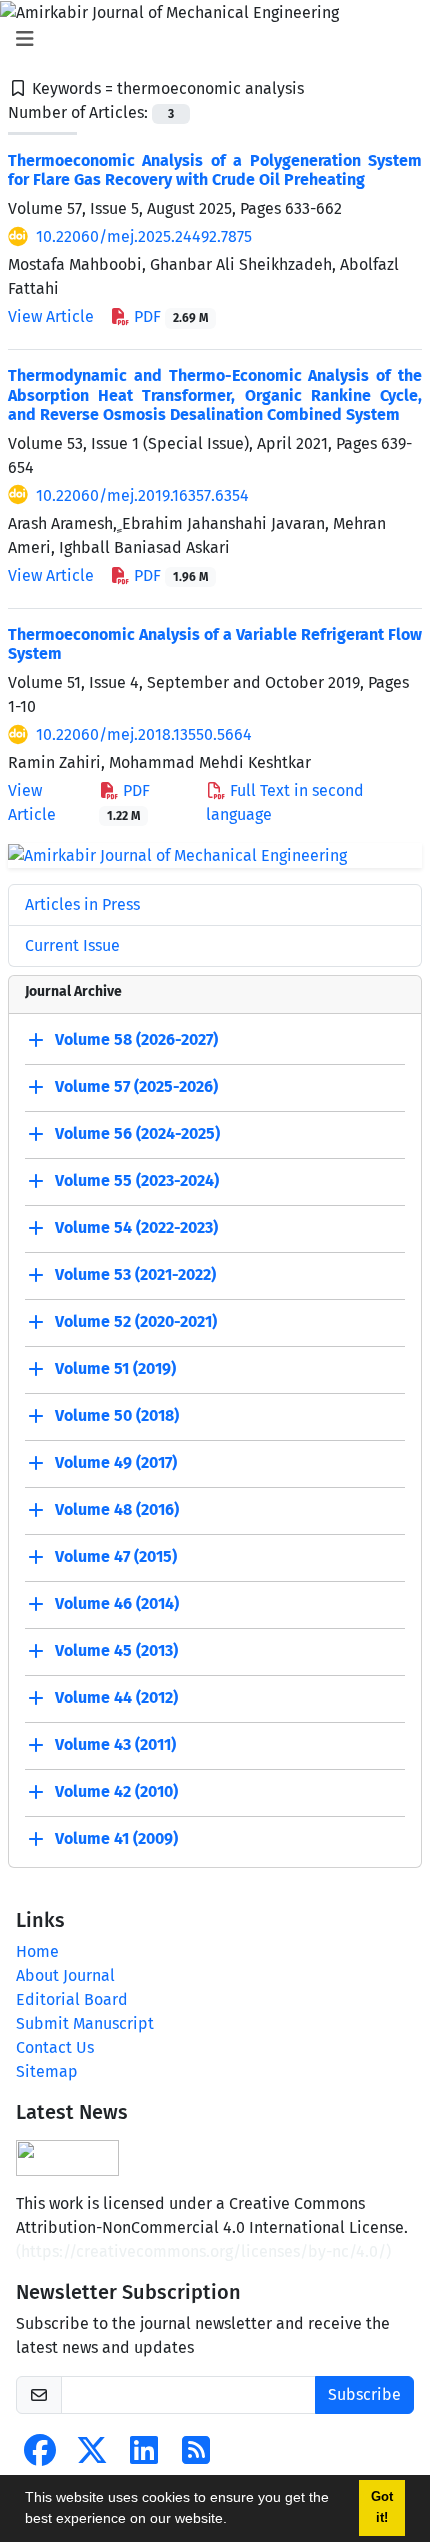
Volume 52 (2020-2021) (136, 1321)
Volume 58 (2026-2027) (136, 1039)
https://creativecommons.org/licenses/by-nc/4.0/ (203, 2251)
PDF (169, 316)
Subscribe (364, 2394)
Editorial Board (72, 1999)
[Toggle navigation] (209, 39)
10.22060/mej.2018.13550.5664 (144, 734)
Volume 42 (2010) (116, 1791)
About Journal (65, 1975)
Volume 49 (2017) (116, 1462)
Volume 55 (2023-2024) (137, 1180)
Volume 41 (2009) (116, 1838)
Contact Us (55, 2047)
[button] (234, 2521)
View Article (51, 316)
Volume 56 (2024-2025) (137, 1133)
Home (37, 1951)
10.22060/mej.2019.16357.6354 (142, 495)
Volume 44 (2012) (116, 1697)
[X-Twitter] (92, 2456)
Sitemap (47, 2071)
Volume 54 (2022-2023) (136, 1227)
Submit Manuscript (85, 2023)
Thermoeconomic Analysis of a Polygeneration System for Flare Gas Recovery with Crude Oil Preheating (215, 170)
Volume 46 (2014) (117, 1603)
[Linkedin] (144, 2456)
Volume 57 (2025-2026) (136, 1086)
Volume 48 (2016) (117, 1509)
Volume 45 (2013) (116, 1650)
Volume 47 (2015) (116, 1556)
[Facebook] (40, 2456)
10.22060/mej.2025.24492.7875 (144, 236)
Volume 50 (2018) (117, 1415)
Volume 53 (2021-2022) (135, 1274)
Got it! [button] (382, 2507)
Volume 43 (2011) (115, 1744)
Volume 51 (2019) (115, 1368)
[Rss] (196, 2456)
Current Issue (72, 945)
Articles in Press (82, 904)
